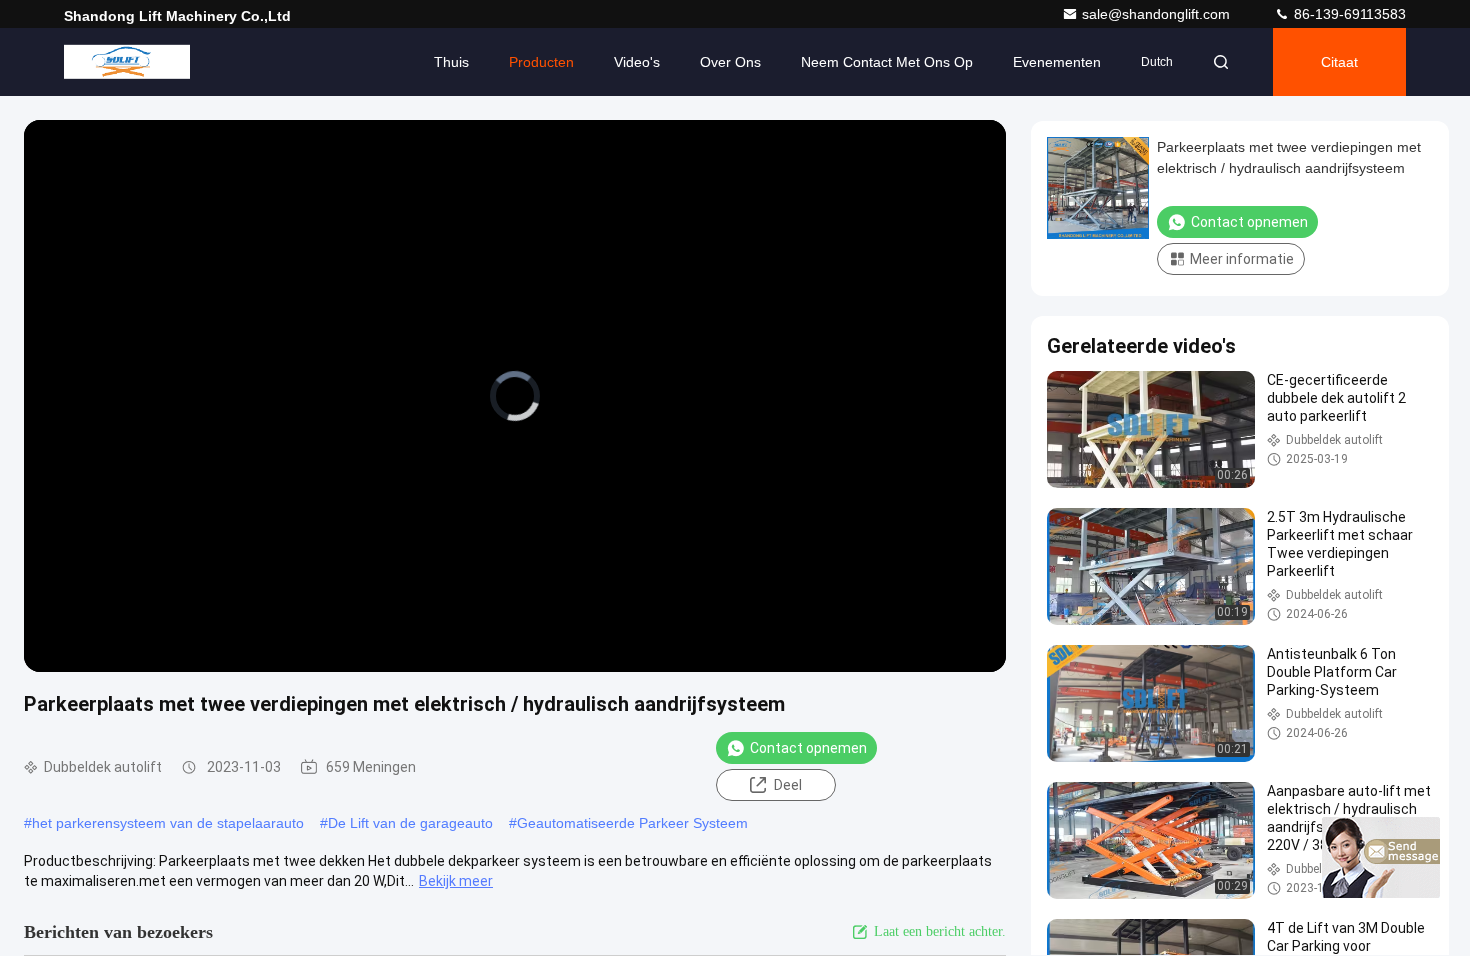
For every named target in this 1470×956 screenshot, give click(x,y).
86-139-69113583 (1348, 14)
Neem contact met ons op (887, 62)
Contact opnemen (808, 748)
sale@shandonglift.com (1158, 14)
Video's (637, 62)
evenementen (1057, 62)
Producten (541, 62)
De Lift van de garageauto (410, 823)
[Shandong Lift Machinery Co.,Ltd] (127, 62)
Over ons (730, 62)
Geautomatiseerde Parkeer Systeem (632, 823)
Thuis (451, 62)
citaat (1339, 62)
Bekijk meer (456, 881)
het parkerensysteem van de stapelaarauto (168, 823)
